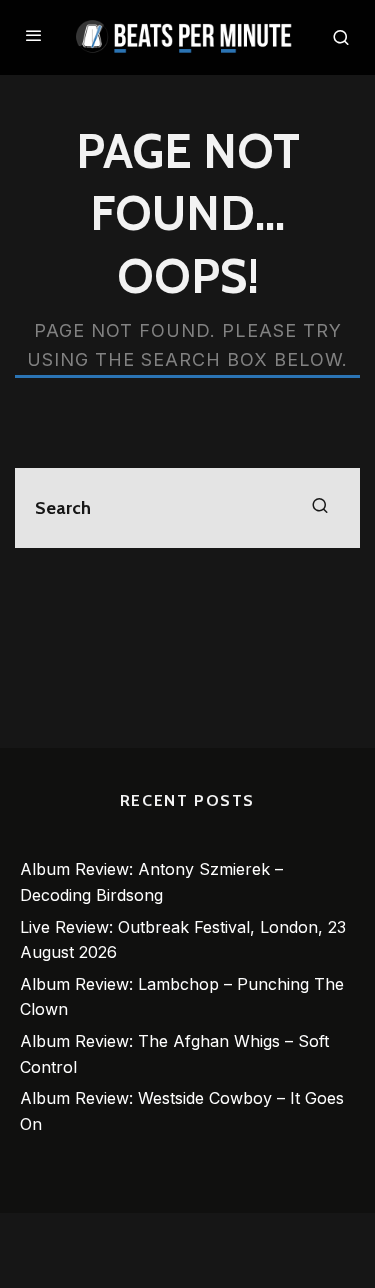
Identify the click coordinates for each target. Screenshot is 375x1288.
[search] (320, 508)
